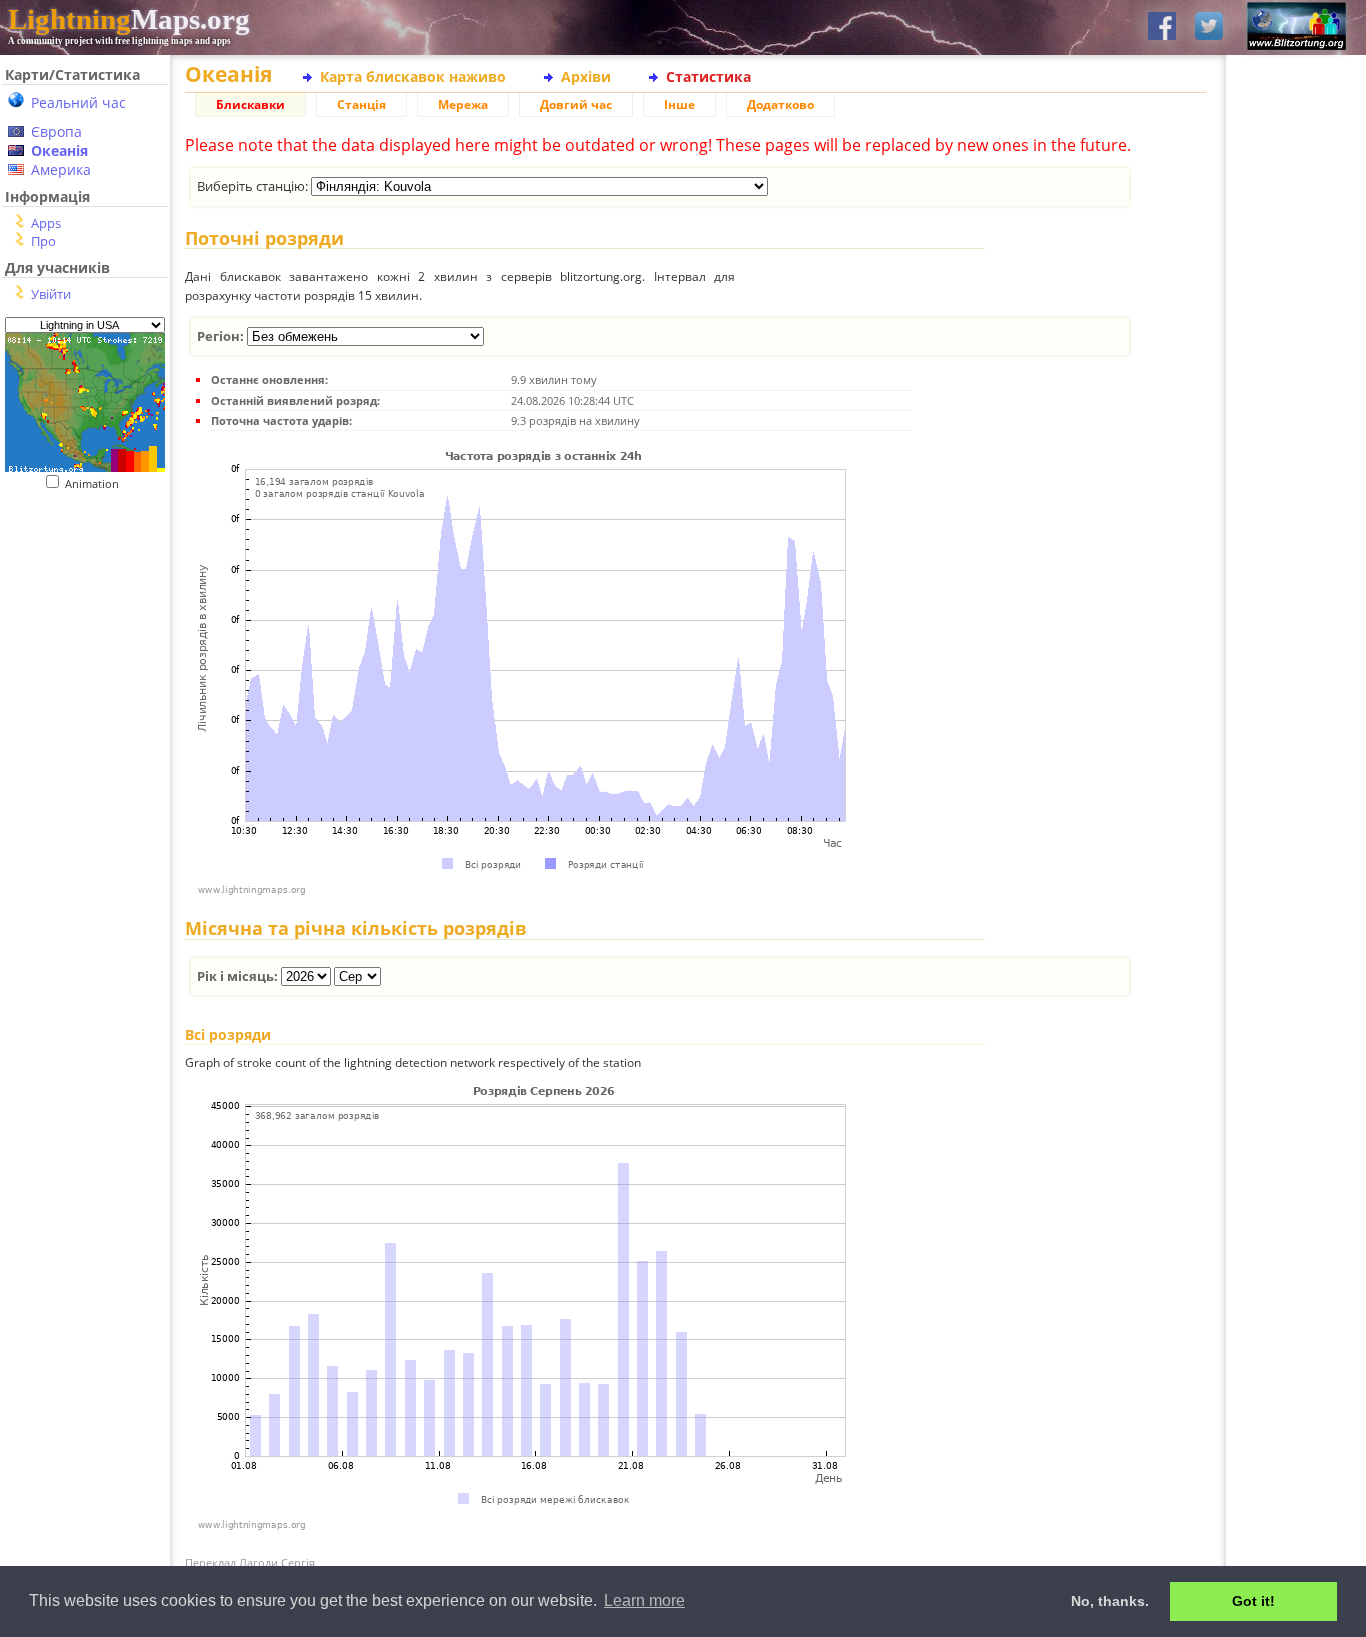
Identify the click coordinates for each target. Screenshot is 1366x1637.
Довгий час (576, 104)
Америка (61, 169)
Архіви (586, 76)
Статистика (708, 76)
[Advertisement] (77, 613)
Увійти (51, 294)
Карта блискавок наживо (413, 76)
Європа (56, 131)
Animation (96, 483)
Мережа (463, 104)
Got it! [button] (1253, 1601)
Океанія (59, 150)
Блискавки (250, 104)
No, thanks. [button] (1110, 1601)
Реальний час (78, 102)
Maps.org (129, 19)
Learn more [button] (644, 1600)
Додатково (780, 104)
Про (43, 241)
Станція (361, 104)
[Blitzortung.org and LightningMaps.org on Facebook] (1162, 27)
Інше (679, 104)
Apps (46, 223)
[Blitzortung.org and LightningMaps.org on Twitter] (1209, 27)
